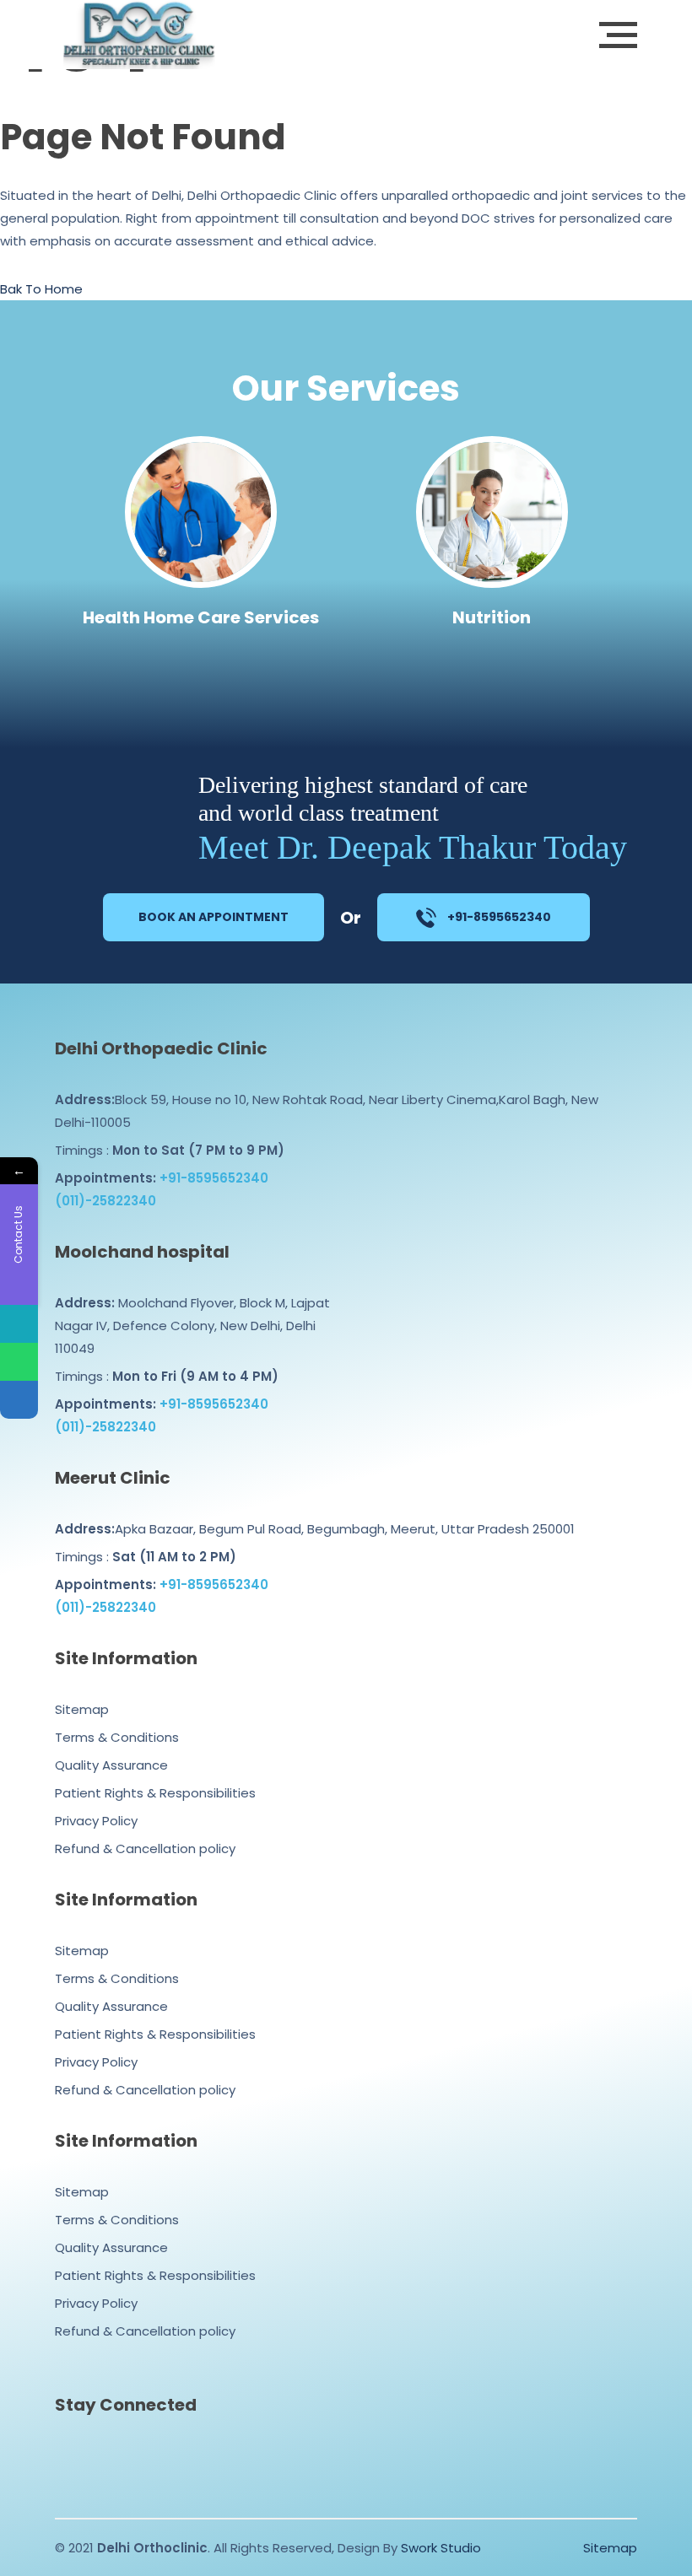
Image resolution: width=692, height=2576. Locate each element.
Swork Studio (441, 2548)
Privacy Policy (96, 1821)
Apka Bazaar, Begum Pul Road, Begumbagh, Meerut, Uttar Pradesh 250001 (315, 1529)
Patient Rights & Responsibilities (155, 1793)
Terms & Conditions (117, 1737)
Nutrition (492, 617)
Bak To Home (41, 289)
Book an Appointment (214, 917)
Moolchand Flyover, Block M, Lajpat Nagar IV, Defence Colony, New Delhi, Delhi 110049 (192, 1326)
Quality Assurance (111, 1765)
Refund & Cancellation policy (145, 1848)
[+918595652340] (19, 1362)
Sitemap (82, 1709)
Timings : (170, 1150)
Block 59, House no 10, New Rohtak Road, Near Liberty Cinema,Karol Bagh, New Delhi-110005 (327, 1111)
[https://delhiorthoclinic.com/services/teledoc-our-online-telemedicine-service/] (19, 1400)
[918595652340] (19, 1324)
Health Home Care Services (201, 617)
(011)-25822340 (105, 1201)
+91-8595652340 (498, 917)
